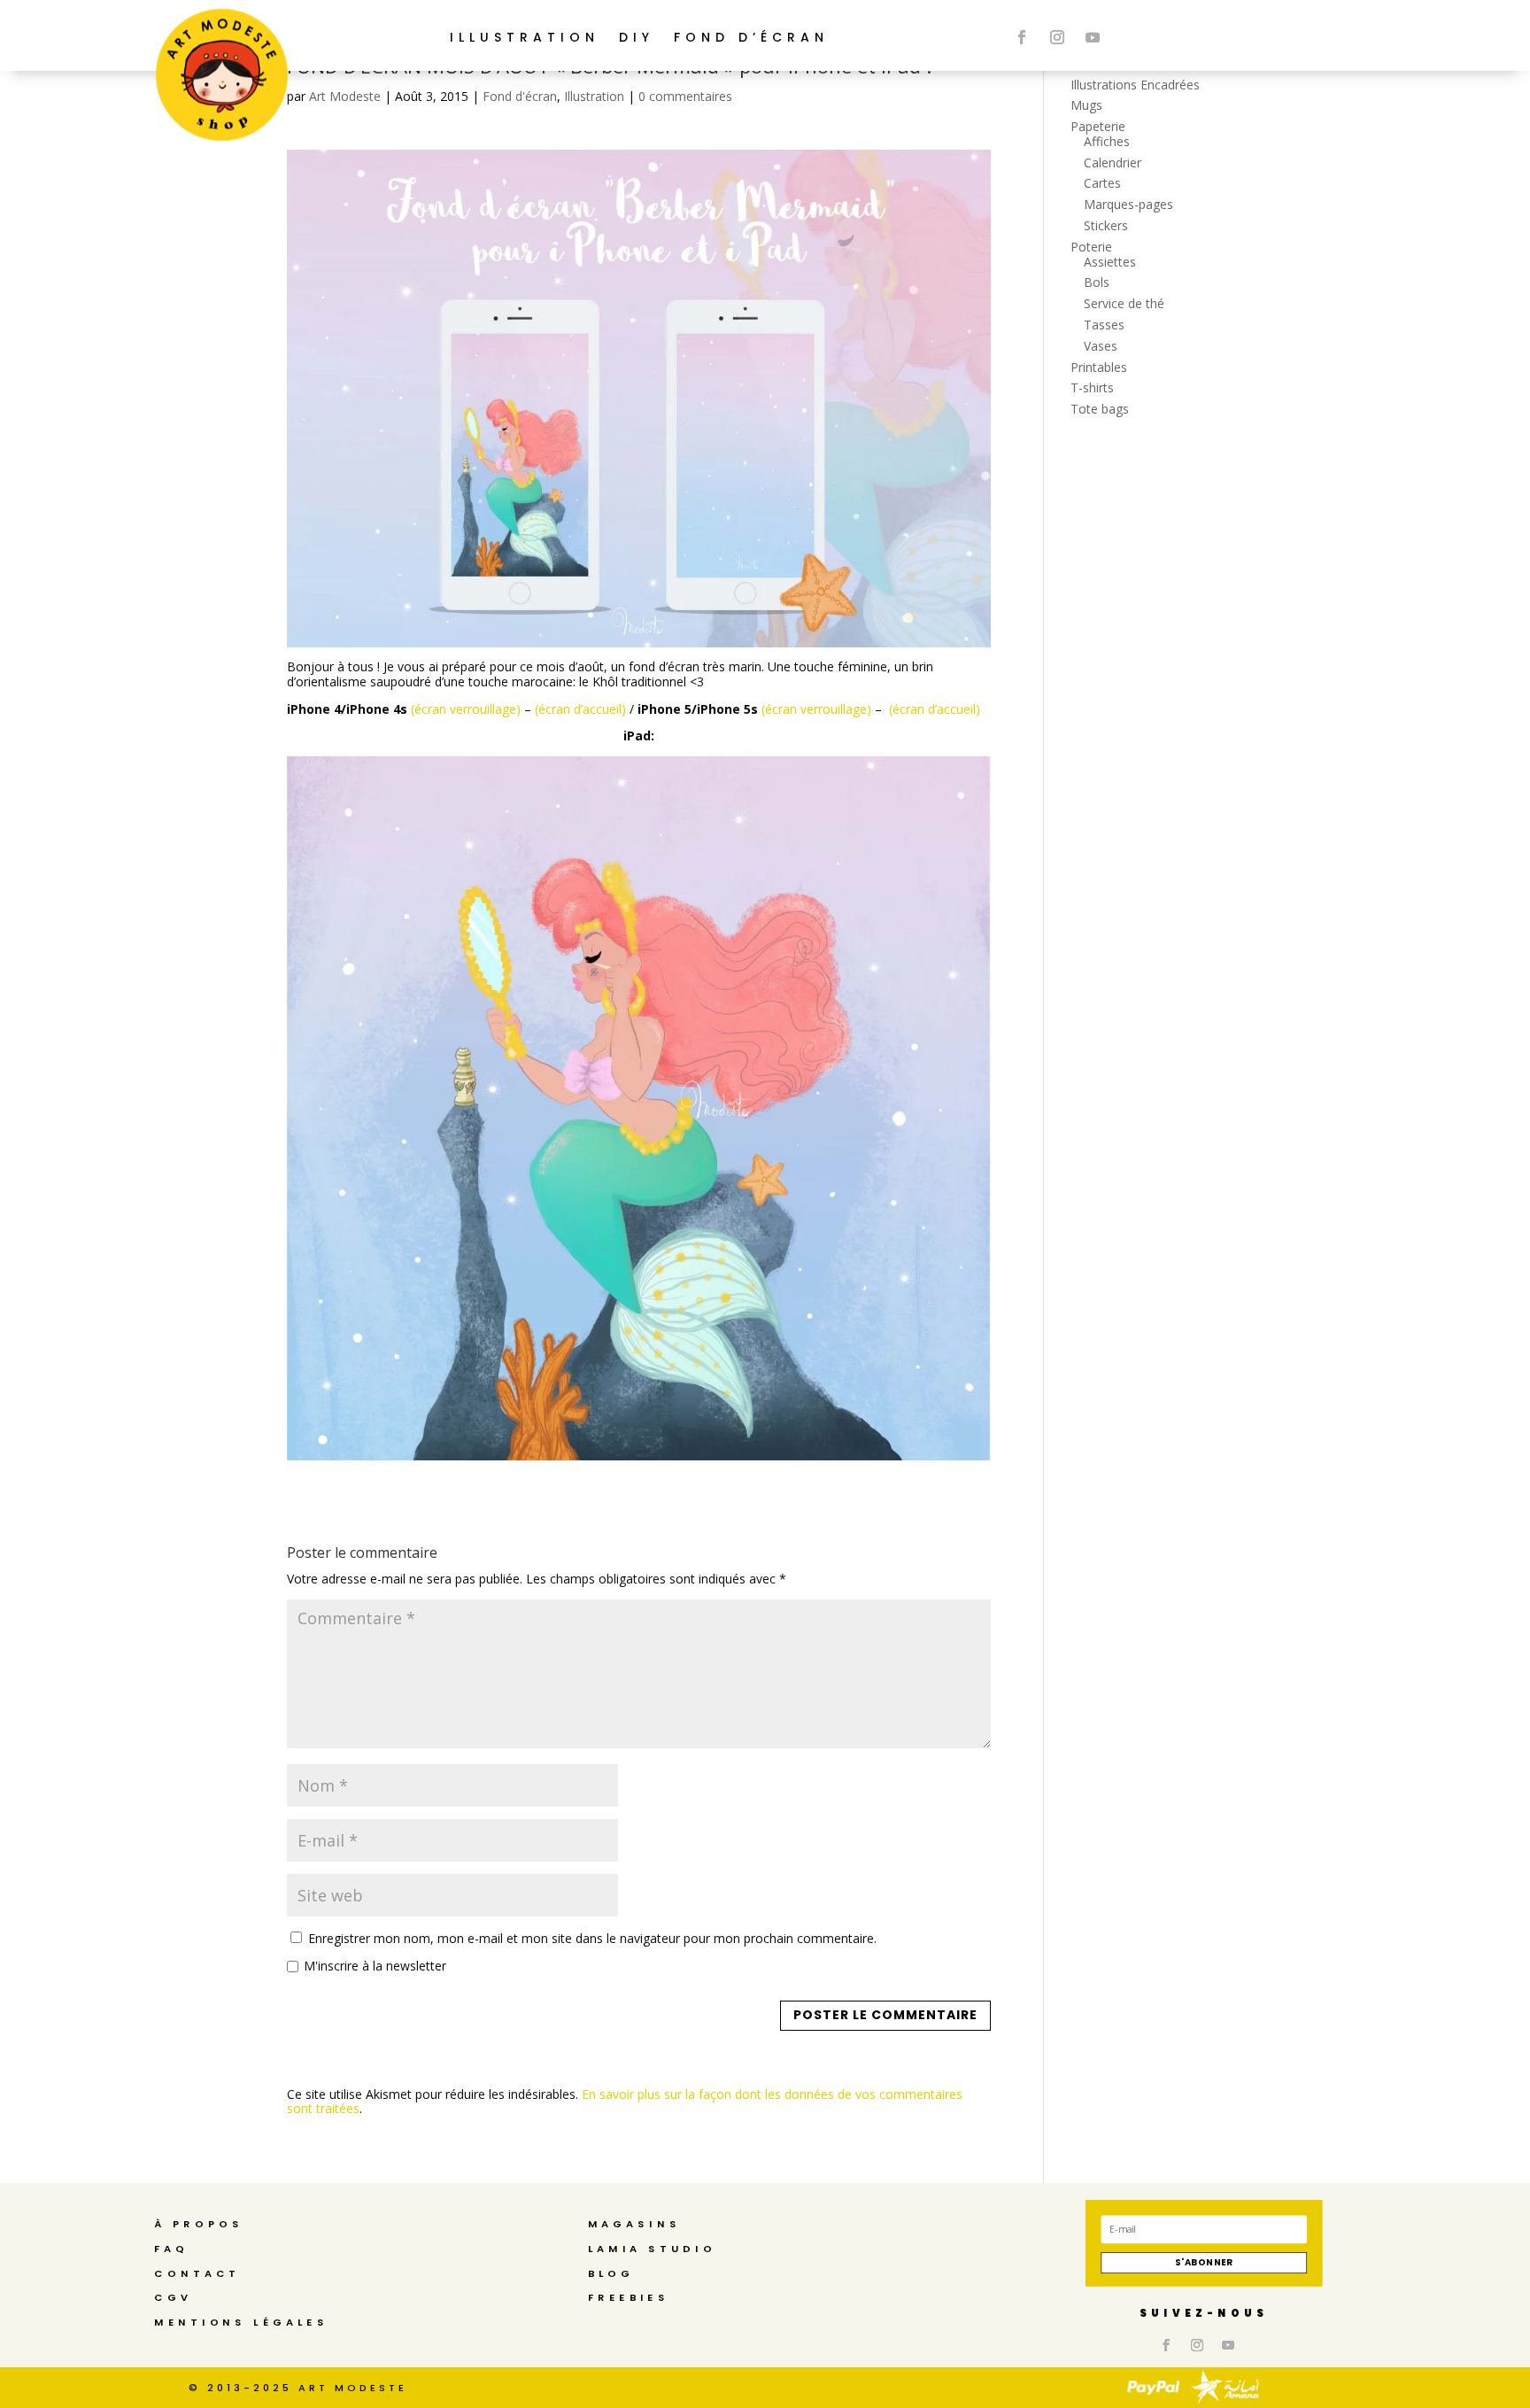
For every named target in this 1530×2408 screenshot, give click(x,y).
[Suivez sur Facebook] (1022, 37)
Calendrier (1113, 163)
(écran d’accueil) (580, 709)
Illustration (594, 96)
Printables (1099, 367)
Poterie (1091, 247)
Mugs (1086, 105)
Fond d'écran (520, 96)
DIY (637, 37)
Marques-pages (1128, 204)
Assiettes (1110, 262)
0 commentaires (685, 96)
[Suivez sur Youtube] (1093, 37)
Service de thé (1124, 303)
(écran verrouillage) (466, 709)
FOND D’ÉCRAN (751, 37)
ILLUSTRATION (525, 37)
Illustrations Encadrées (1135, 85)
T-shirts (1092, 387)
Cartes (1102, 183)
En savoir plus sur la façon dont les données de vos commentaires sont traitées (625, 2102)
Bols (1097, 282)
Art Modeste (345, 96)
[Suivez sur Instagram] (1057, 37)
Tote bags (1100, 409)
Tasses (1104, 325)
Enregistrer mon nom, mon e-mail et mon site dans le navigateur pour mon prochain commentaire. (592, 1938)
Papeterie (1098, 126)
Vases (1101, 346)
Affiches (1107, 141)
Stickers (1106, 225)
